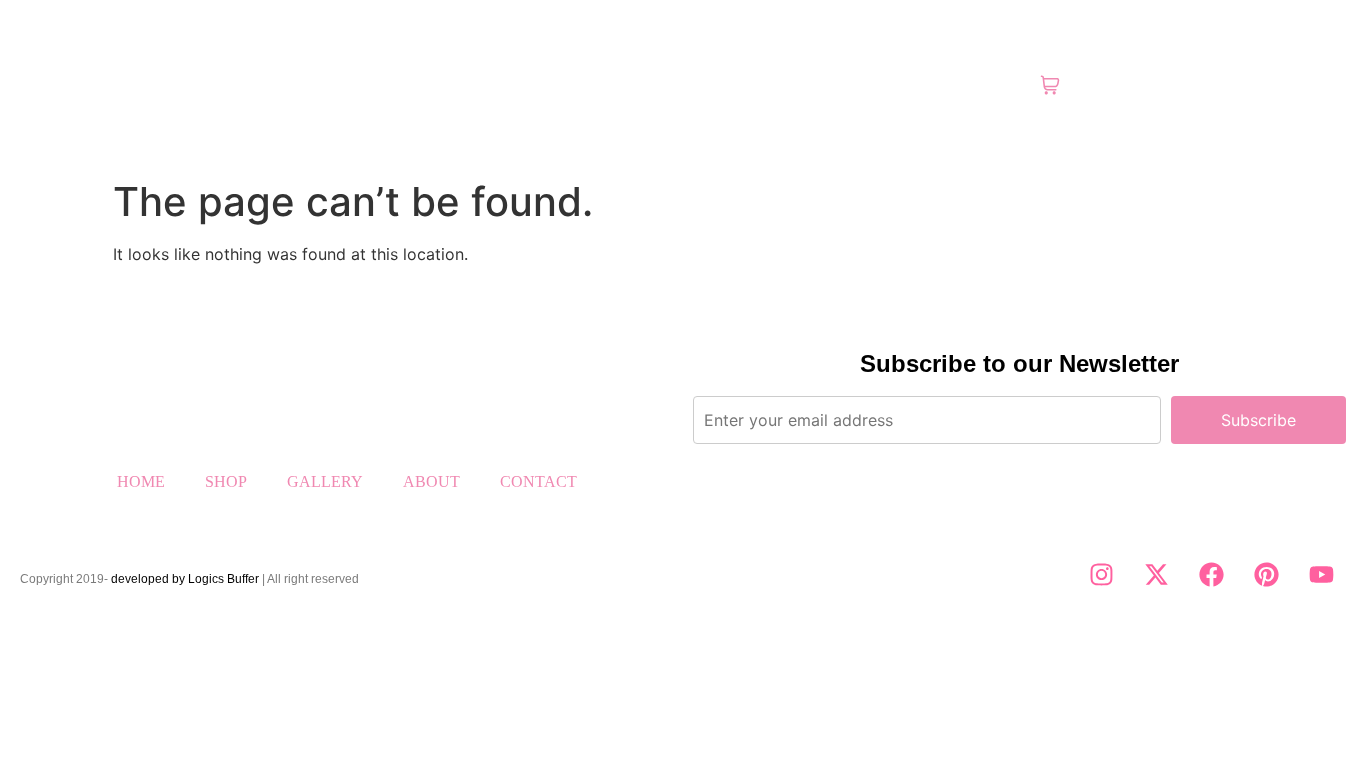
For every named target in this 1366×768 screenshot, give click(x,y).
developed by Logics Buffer (185, 579)
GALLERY (325, 481)
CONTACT (538, 481)
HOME (141, 481)
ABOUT (431, 481)
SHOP (226, 481)
